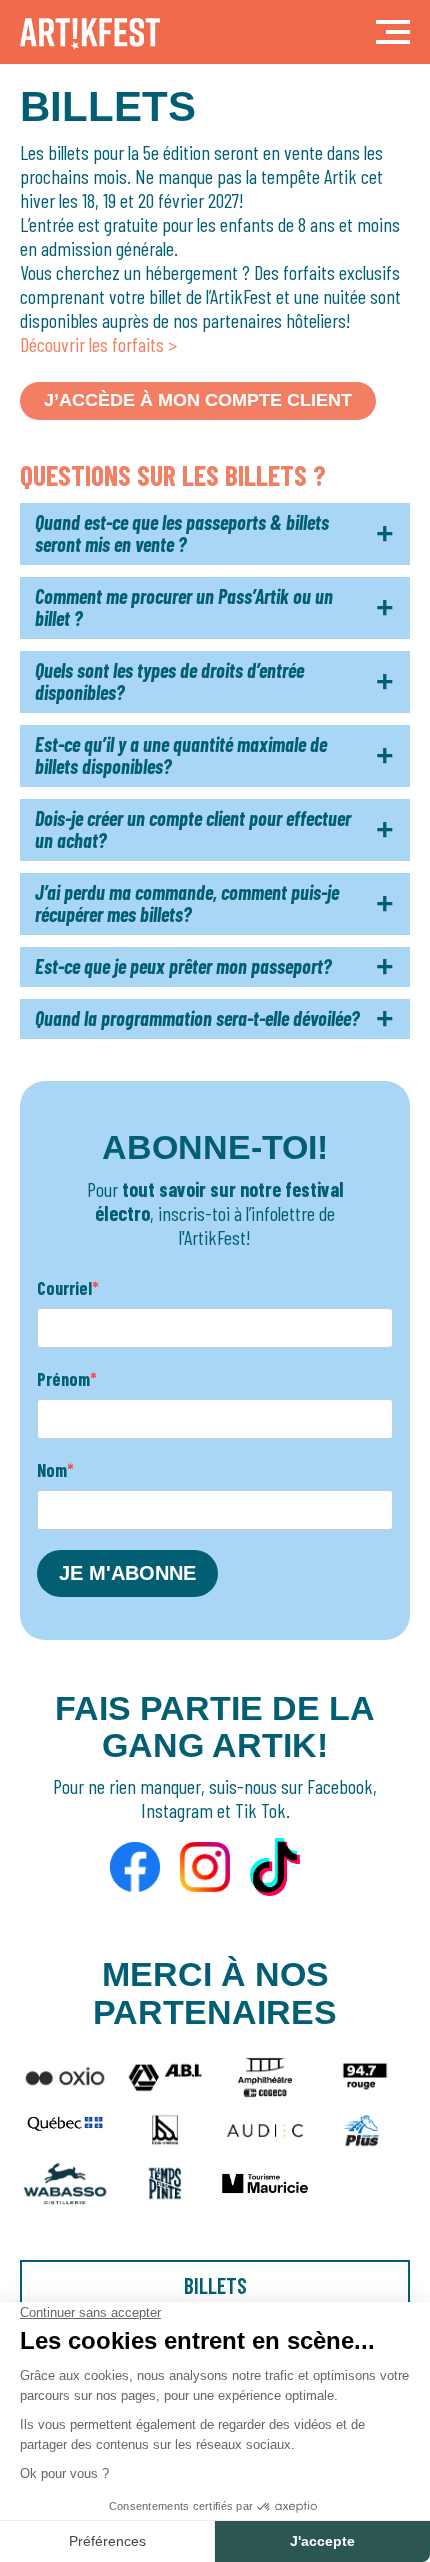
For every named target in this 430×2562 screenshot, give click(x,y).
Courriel (64, 1288)
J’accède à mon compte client (198, 400)
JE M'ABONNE (127, 1573)
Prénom (63, 1379)
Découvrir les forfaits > (98, 344)
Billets (215, 2285)
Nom (52, 1470)
